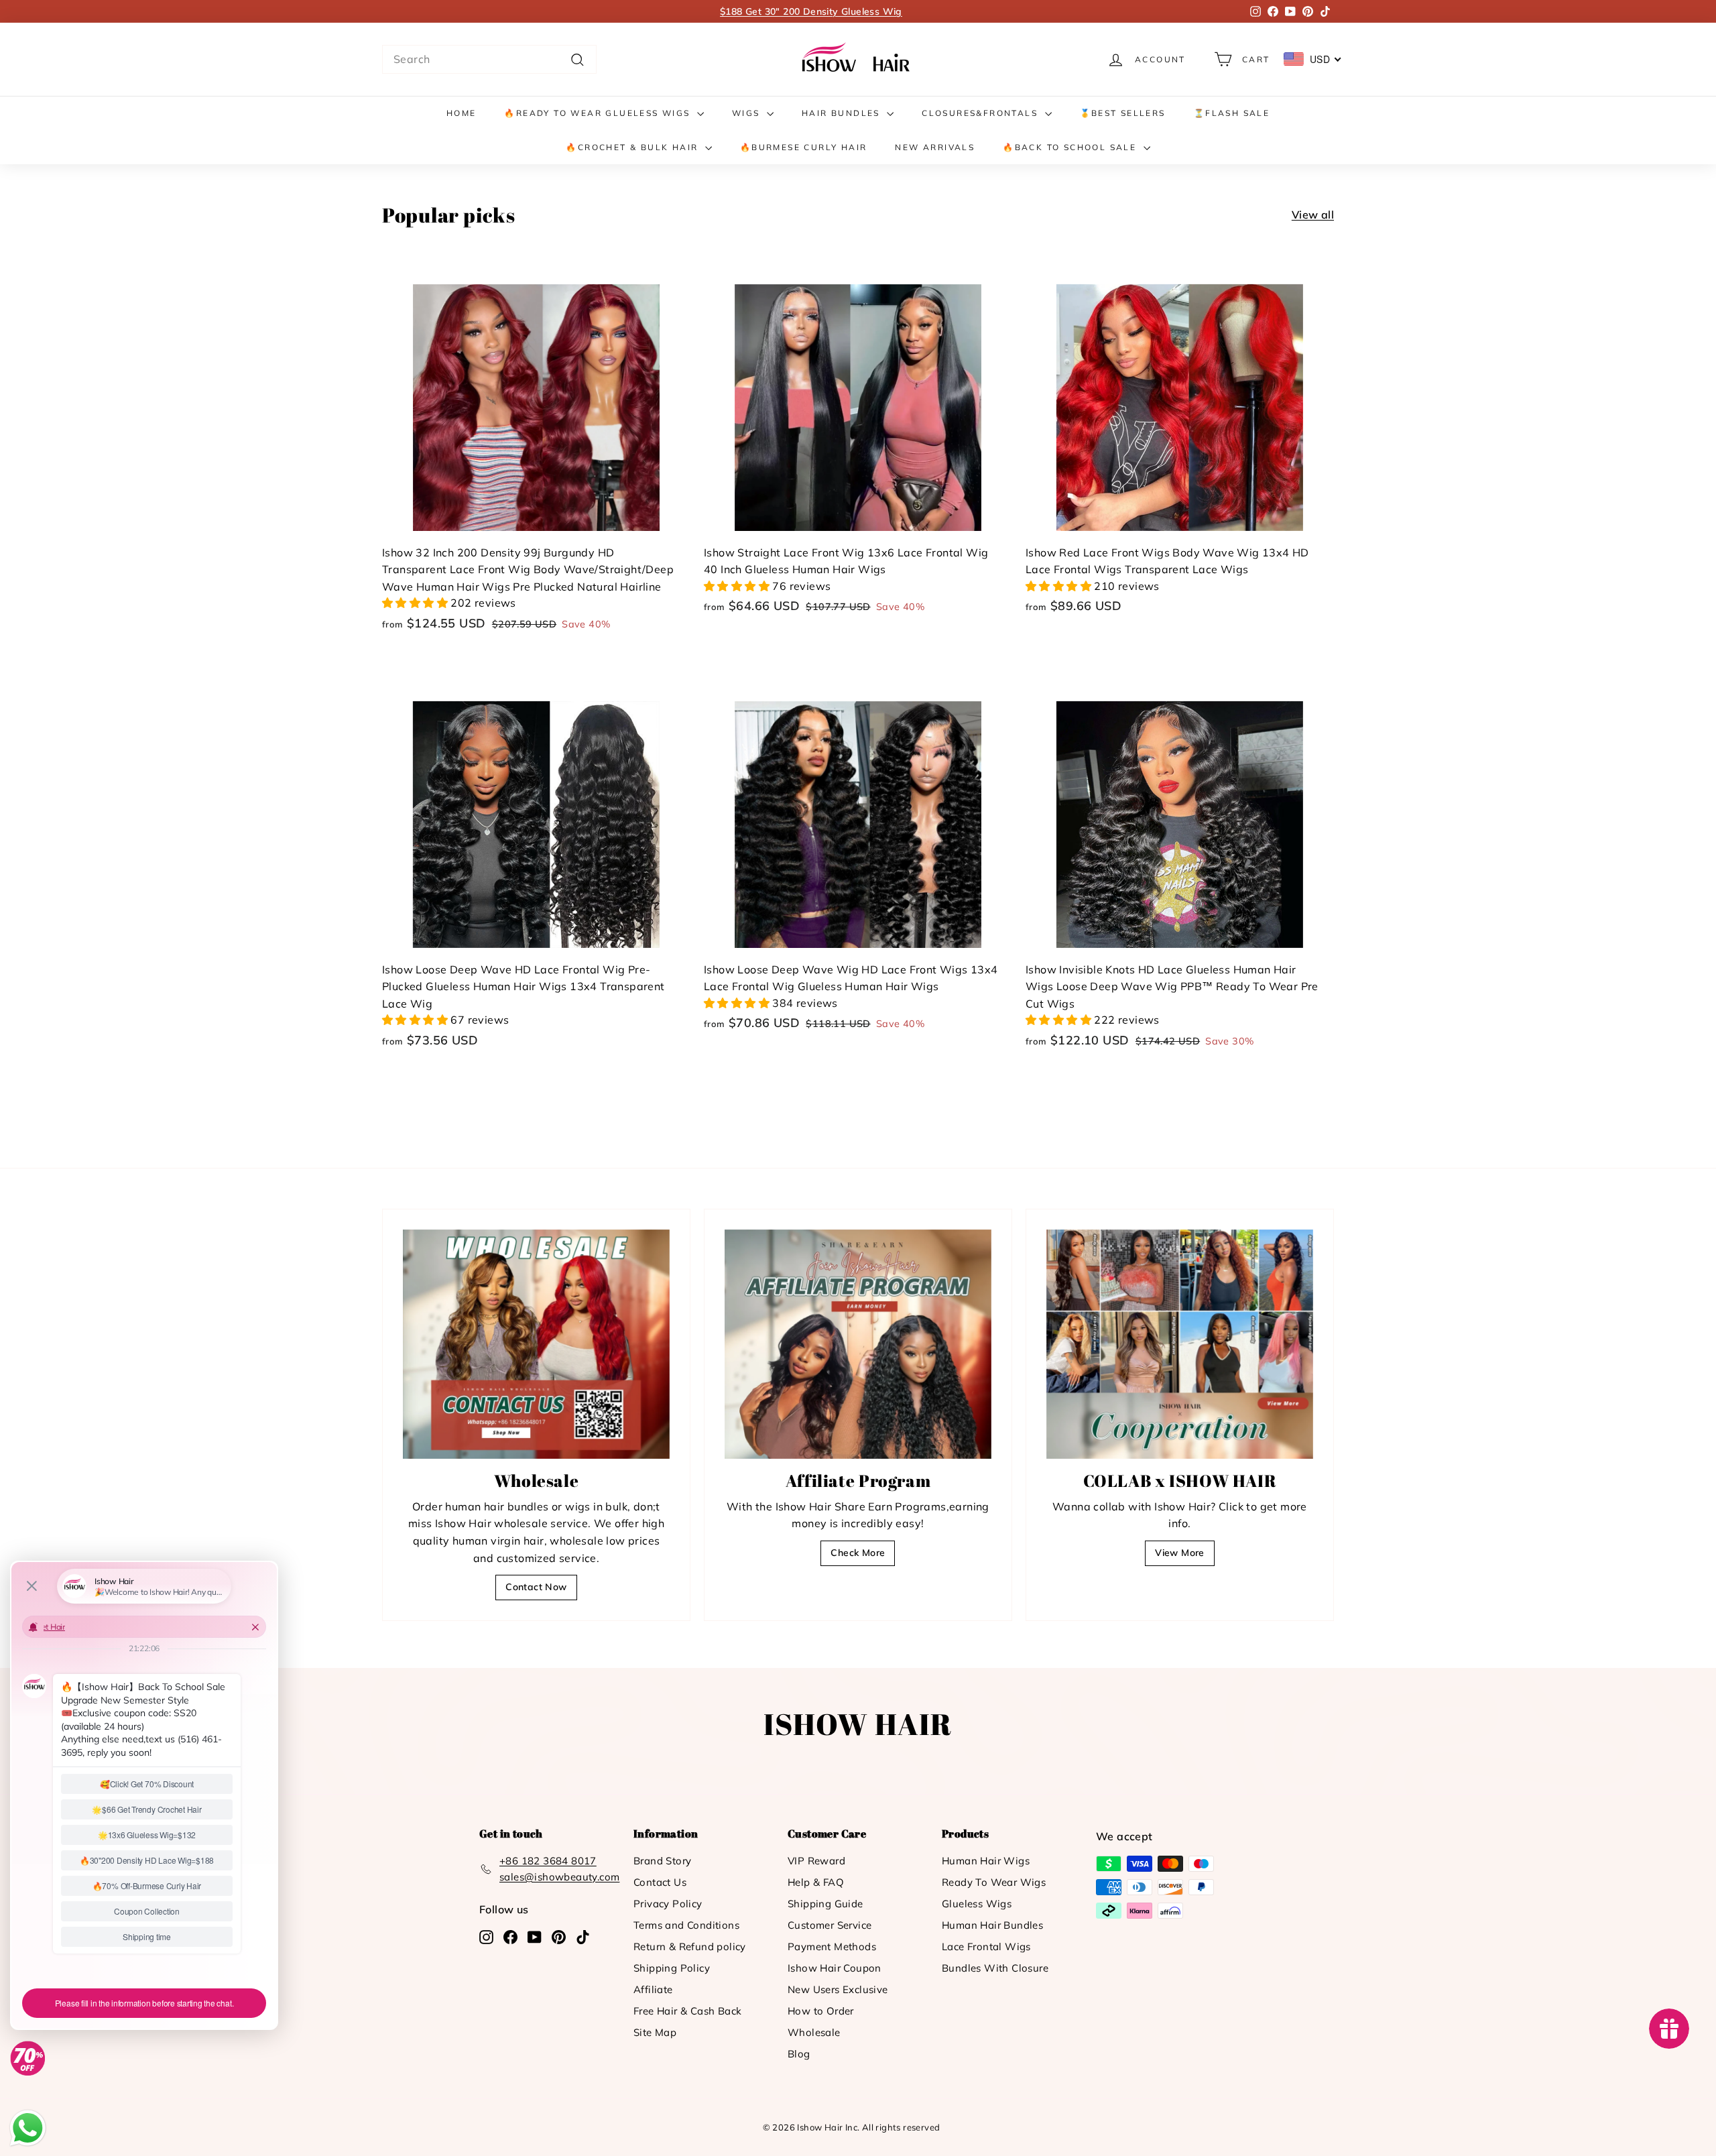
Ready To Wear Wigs (994, 1882)
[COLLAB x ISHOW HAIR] (1180, 1344)
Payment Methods (832, 1947)
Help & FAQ (816, 1882)
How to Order (821, 2011)
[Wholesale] (536, 1344)
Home (462, 113)
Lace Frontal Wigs (986, 1947)
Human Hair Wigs (986, 1861)
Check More (858, 1553)
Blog (799, 2054)
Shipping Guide (825, 1904)
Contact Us (660, 1882)
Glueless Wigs (977, 1904)
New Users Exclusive (838, 1989)
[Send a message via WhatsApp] (28, 2128)
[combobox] (489, 60)
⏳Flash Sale (1232, 113)
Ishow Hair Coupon (835, 1968)
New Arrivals (935, 147)
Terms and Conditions (686, 1925)
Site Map (655, 2032)
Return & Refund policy (690, 1947)
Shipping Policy (672, 1968)
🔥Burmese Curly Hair (804, 147)
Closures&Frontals (981, 113)
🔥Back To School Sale (1071, 147)
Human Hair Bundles (992, 1925)
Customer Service (830, 1925)
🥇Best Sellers (1123, 113)
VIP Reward (816, 1861)
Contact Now (536, 1587)
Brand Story (662, 1861)
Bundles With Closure (995, 1968)
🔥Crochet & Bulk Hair (633, 147)
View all (1313, 215)
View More (1180, 1553)
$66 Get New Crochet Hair (811, 11)
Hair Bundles (843, 113)
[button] (416, 603)
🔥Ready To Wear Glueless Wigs (599, 113)
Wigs (748, 113)
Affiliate (653, 1989)
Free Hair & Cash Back (687, 2011)
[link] (858, 59)
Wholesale (814, 2032)
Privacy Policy (668, 1904)
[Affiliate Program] (858, 1344)
